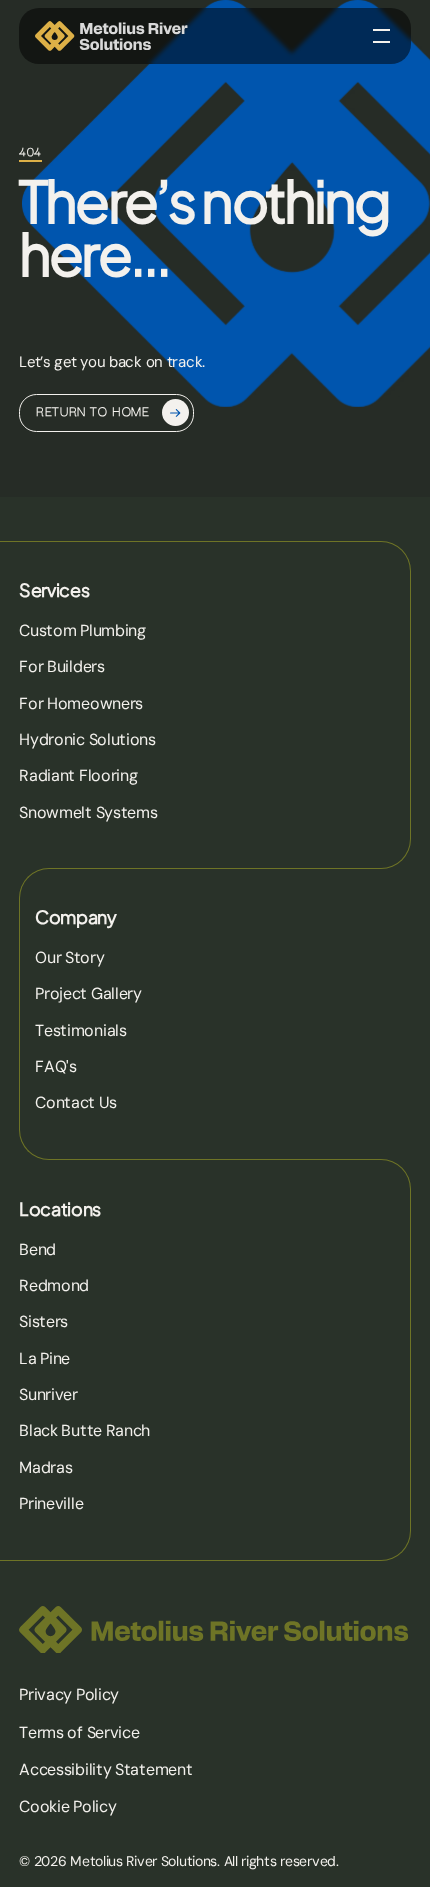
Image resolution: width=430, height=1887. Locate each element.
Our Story (69, 957)
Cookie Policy (67, 1806)
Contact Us (75, 1102)
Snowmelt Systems (88, 812)
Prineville (51, 1503)
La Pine (44, 1358)
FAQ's (56, 1066)
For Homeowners (81, 703)
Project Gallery (88, 993)
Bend (37, 1249)
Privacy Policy (69, 1694)
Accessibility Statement (105, 1769)
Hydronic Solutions (87, 739)
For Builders (62, 666)
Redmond (54, 1285)
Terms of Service (79, 1732)
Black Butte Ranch (84, 1430)
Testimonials (81, 1030)
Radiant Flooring (78, 775)
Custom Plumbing (82, 630)
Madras (45, 1467)
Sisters (43, 1321)
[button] (381, 36)
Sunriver (48, 1394)
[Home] (112, 36)
